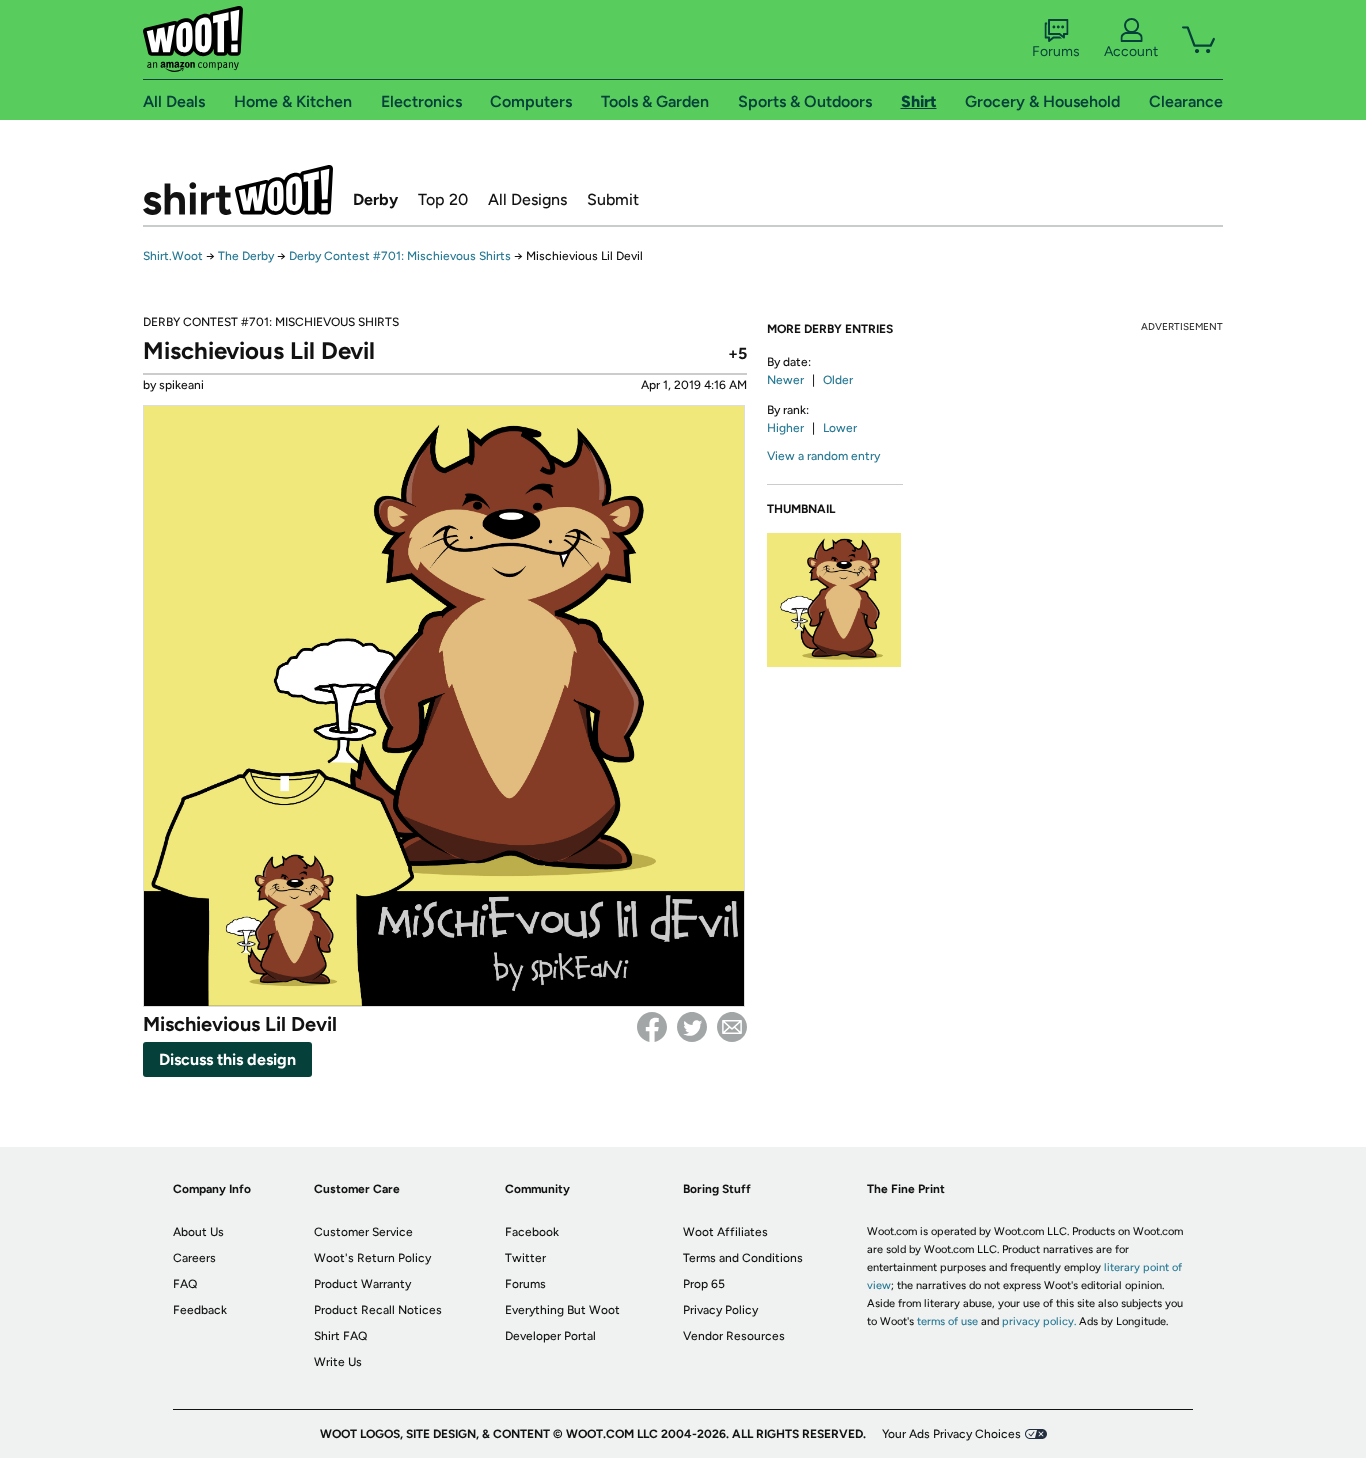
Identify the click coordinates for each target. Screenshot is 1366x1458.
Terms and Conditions (743, 1258)
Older (838, 380)
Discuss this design (227, 1059)
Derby (375, 199)
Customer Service (363, 1232)
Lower (840, 428)
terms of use (947, 1321)
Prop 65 (704, 1284)
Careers (194, 1258)
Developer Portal (550, 1336)
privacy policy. (1039, 1321)
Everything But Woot (562, 1310)
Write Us (338, 1362)
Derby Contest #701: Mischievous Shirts (400, 256)
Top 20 (443, 199)
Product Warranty (362, 1284)
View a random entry (823, 456)
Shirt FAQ (340, 1336)
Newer (785, 380)
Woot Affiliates (725, 1232)
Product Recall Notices (378, 1310)
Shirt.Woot (238, 190)
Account (1131, 51)
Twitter (692, 1027)
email (732, 1027)
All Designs (527, 199)
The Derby (246, 256)
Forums (1056, 51)
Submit (613, 199)
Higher (785, 428)
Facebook (652, 1027)
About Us (198, 1232)
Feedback (200, 1310)
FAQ (185, 1284)
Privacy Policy (720, 1310)
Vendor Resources (734, 1336)
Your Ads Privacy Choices (951, 1434)
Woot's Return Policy (372, 1258)
